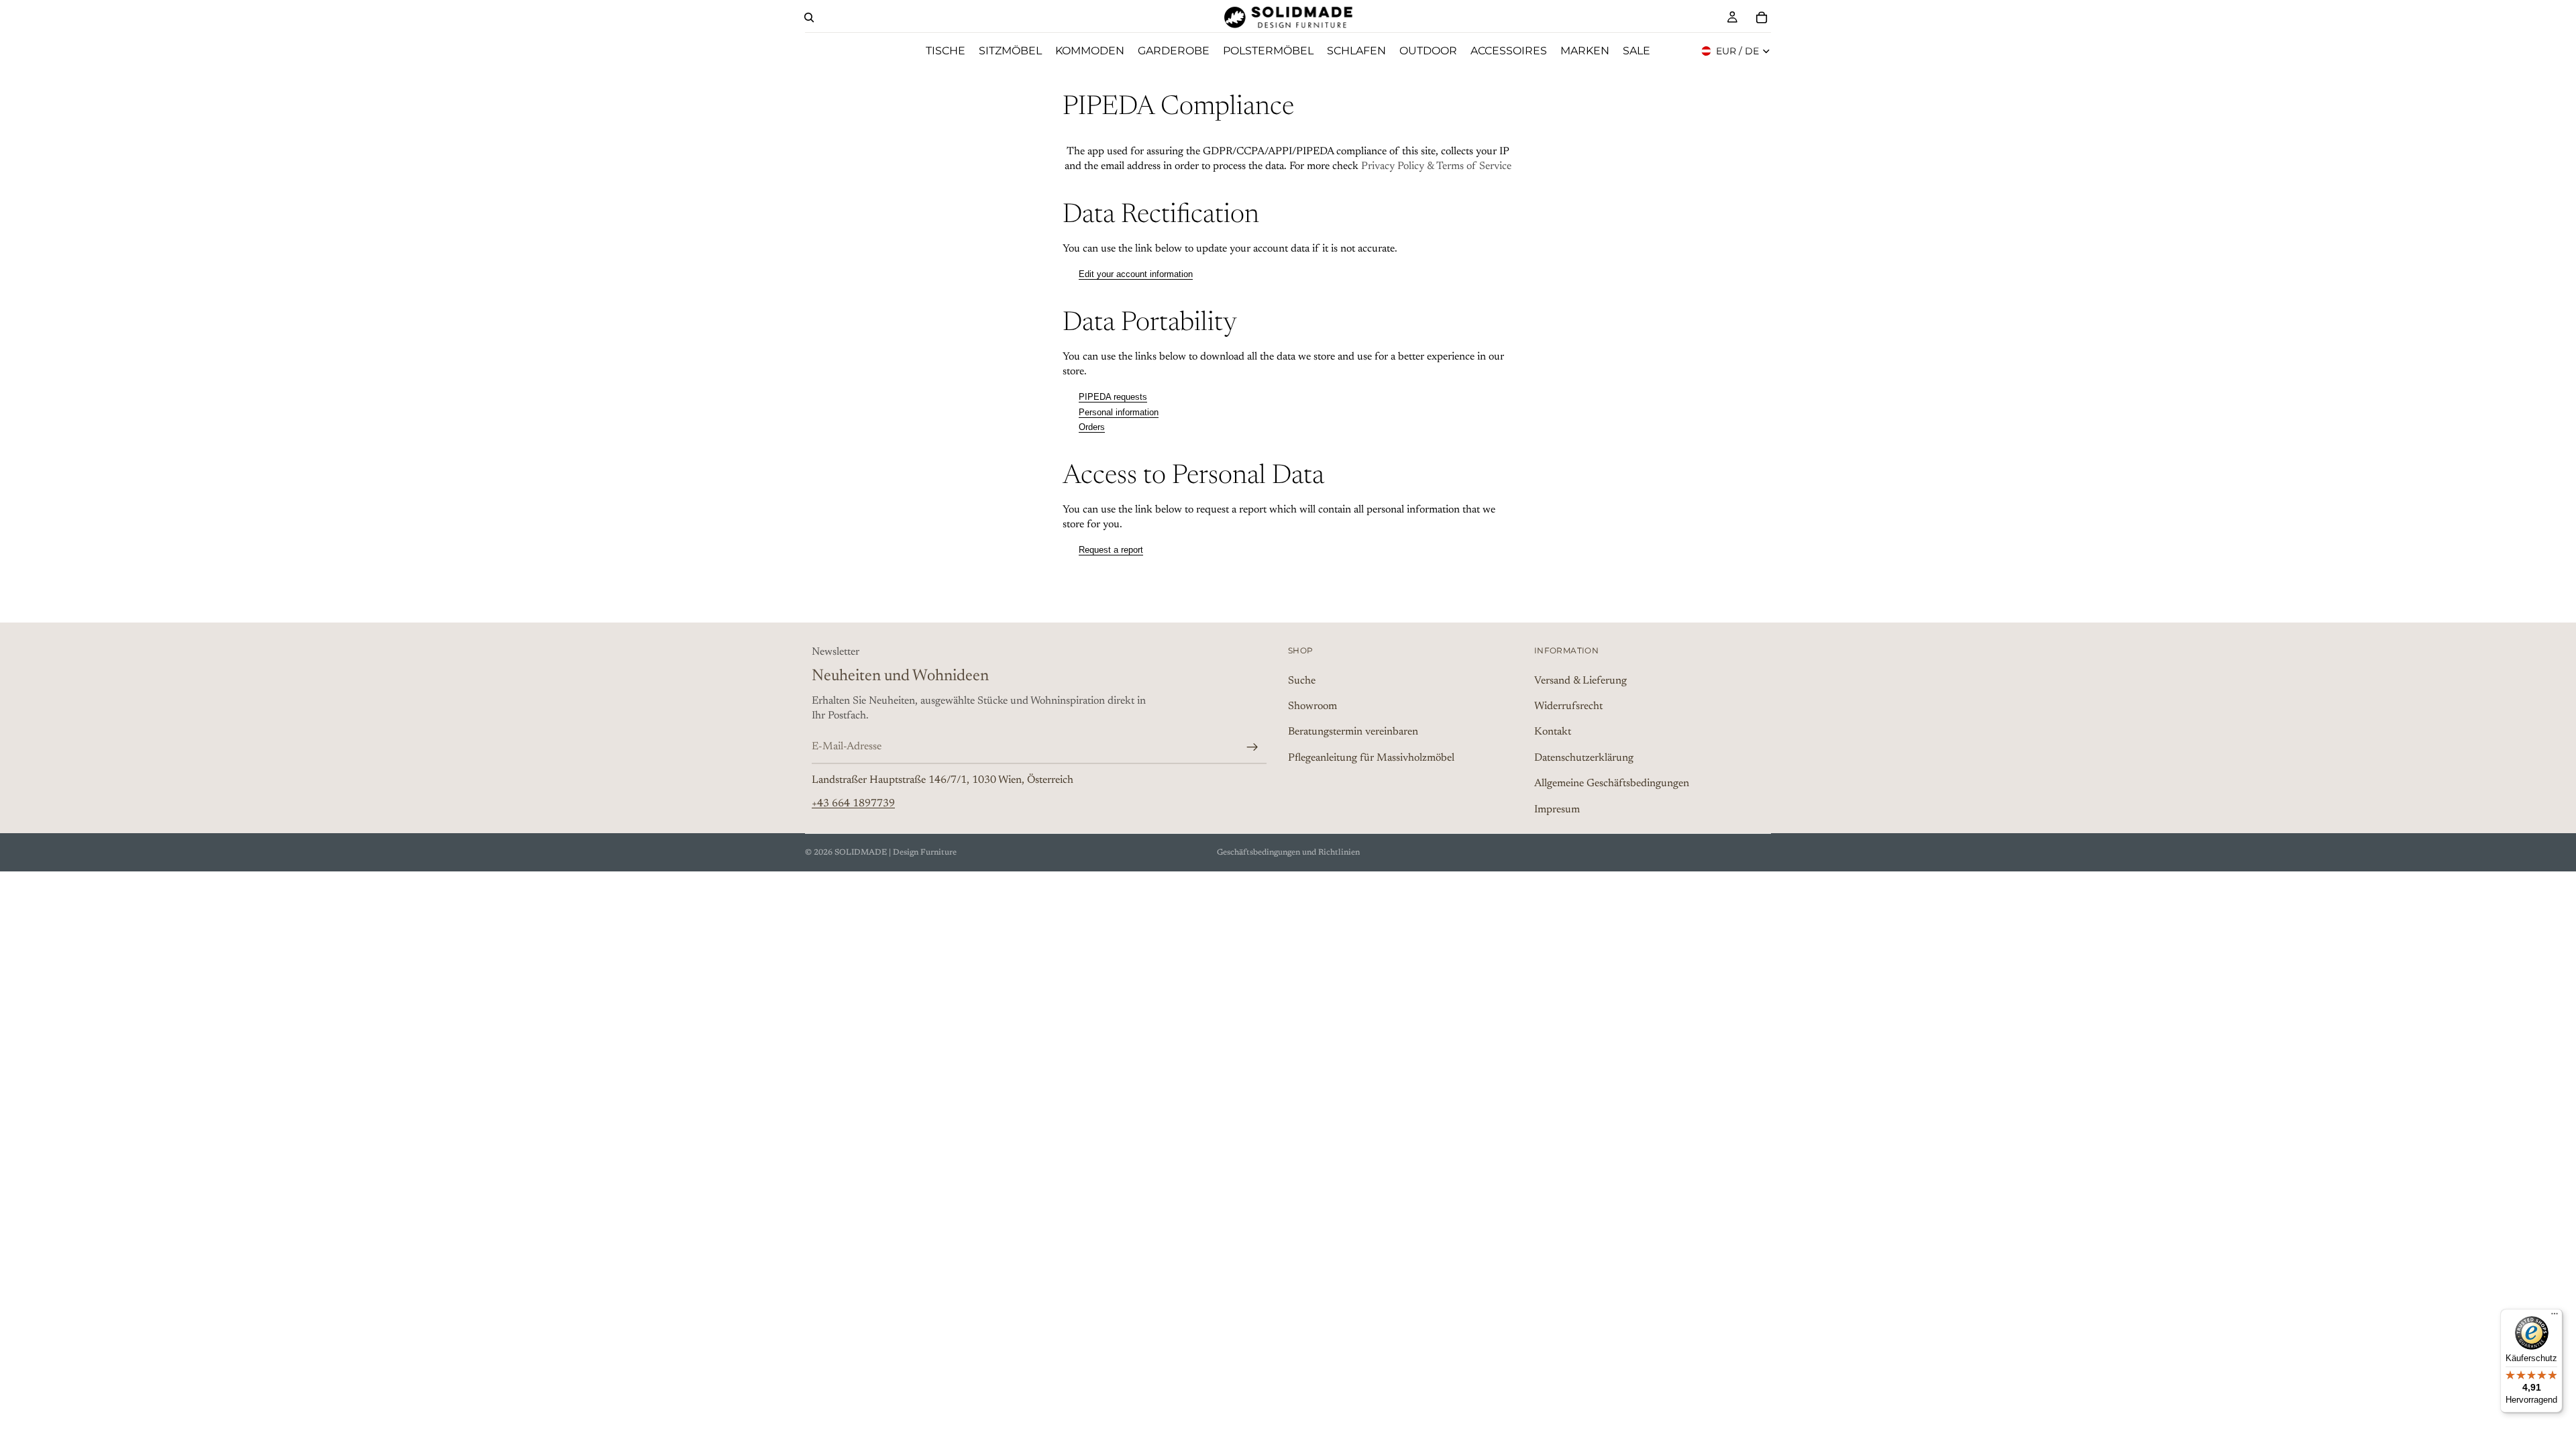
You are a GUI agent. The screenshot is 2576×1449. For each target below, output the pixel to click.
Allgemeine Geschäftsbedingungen (1612, 784)
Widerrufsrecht (1568, 706)
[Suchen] (809, 17)
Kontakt (1553, 732)
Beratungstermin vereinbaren (1353, 732)
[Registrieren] (1252, 747)
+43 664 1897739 (853, 803)
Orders (1092, 427)
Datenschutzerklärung (1584, 757)
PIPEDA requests (1113, 397)
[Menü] (2555, 1317)
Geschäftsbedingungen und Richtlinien (1288, 853)
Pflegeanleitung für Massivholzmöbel (1371, 757)
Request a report (1111, 550)
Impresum (1557, 809)
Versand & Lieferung (1580, 680)
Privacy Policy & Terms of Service (1436, 166)
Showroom (1312, 706)
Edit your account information (1136, 274)
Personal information (1119, 412)
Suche (1302, 680)
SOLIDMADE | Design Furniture (896, 853)
